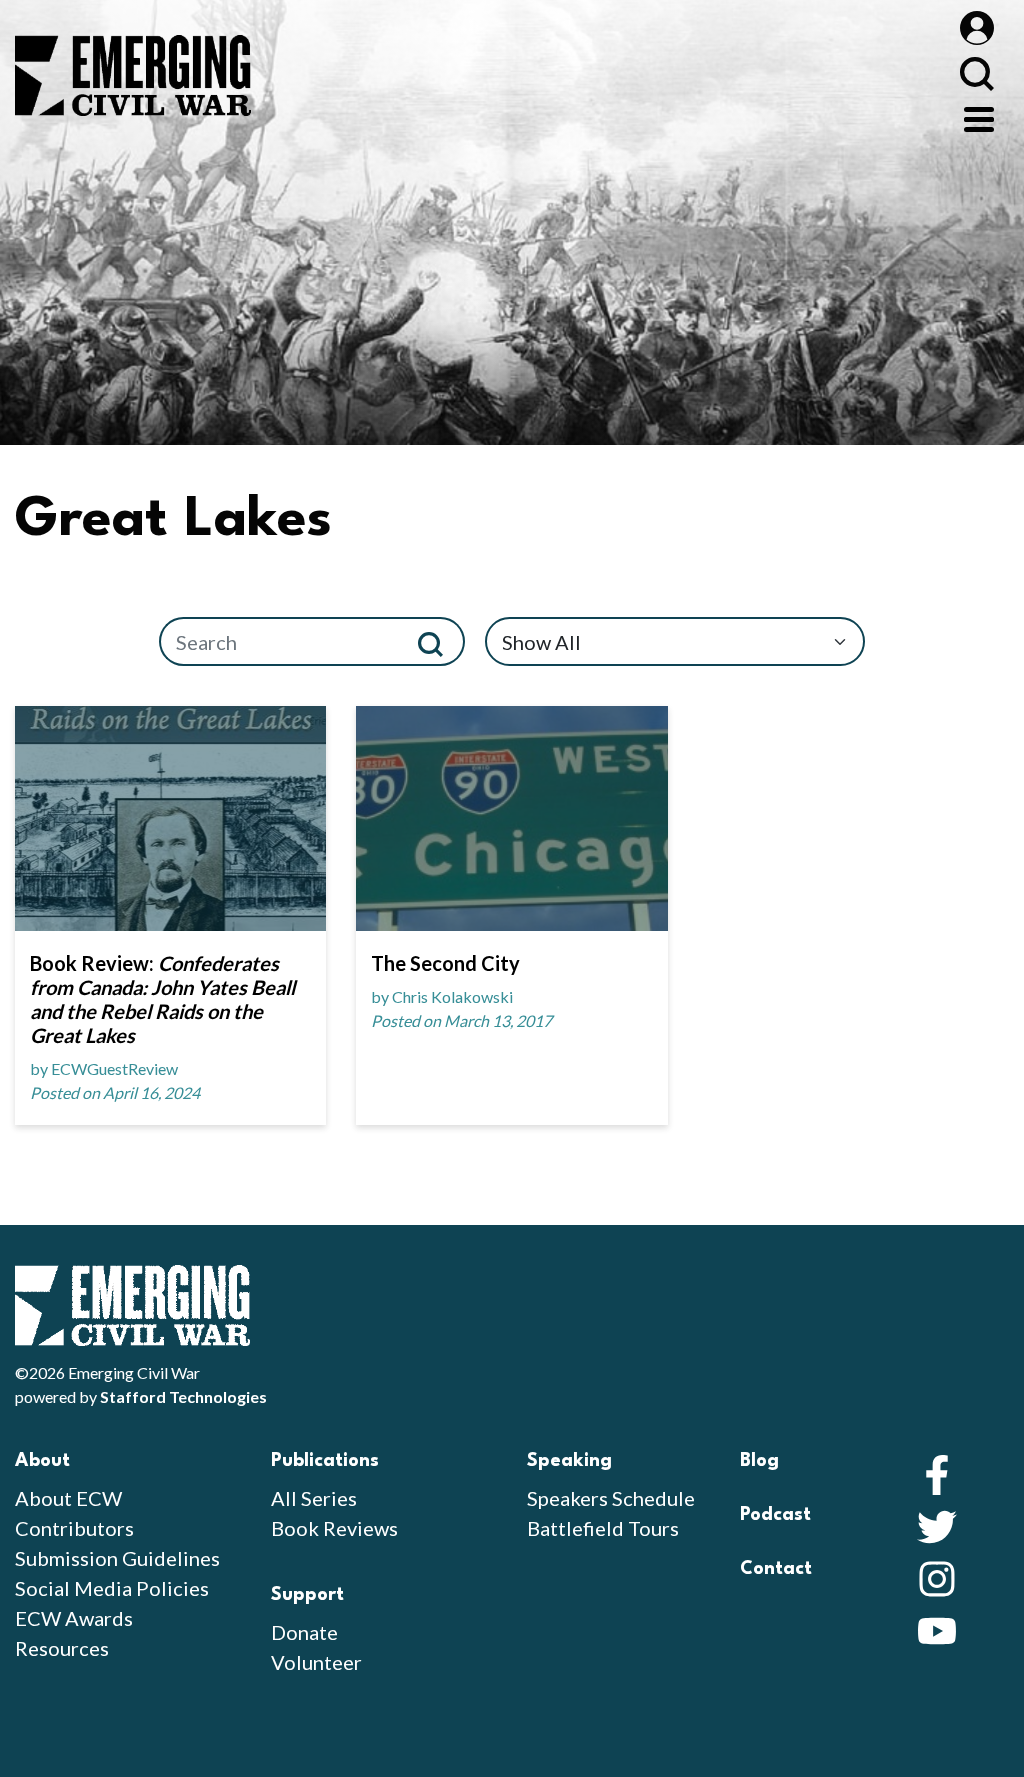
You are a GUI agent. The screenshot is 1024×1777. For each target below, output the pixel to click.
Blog (759, 1461)
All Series (314, 1498)
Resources (62, 1648)
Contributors (74, 1528)
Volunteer (316, 1662)
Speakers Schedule (611, 1498)
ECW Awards (74, 1618)
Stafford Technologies (183, 1396)
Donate (304, 1632)
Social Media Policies (112, 1588)
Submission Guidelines (117, 1558)
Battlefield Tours (603, 1528)
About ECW (68, 1498)
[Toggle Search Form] (976, 73)
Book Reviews (334, 1528)
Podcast (775, 1515)
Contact (776, 1569)
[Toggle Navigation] (979, 117)
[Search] (438, 641)
